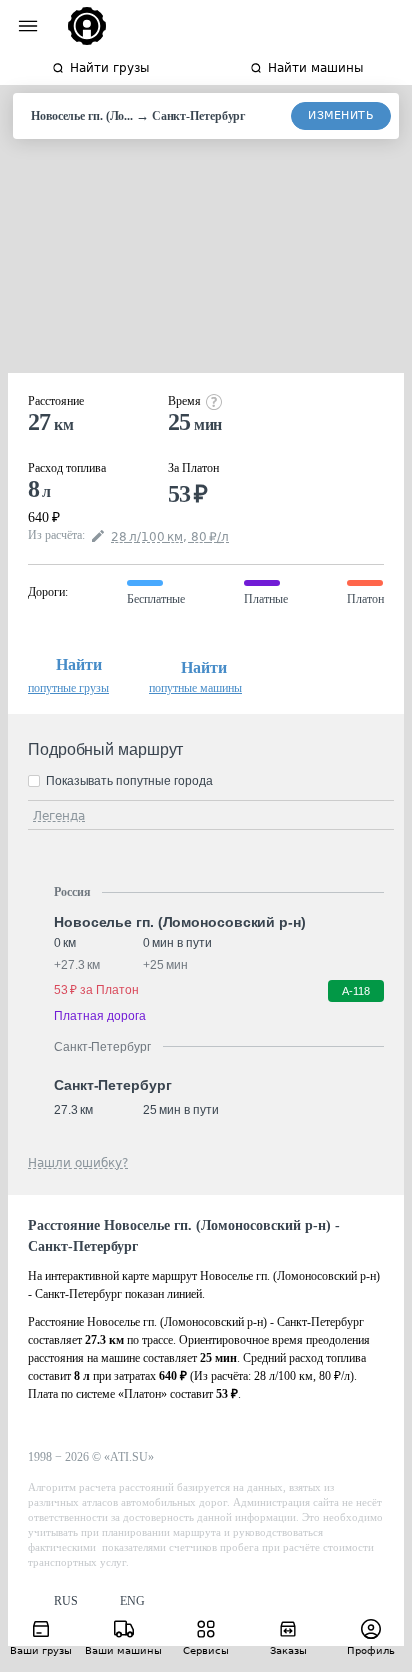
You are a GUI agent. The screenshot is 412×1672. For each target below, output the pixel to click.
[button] (53, 1601)
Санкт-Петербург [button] (113, 1085)
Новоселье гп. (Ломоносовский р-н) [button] (180, 922)
